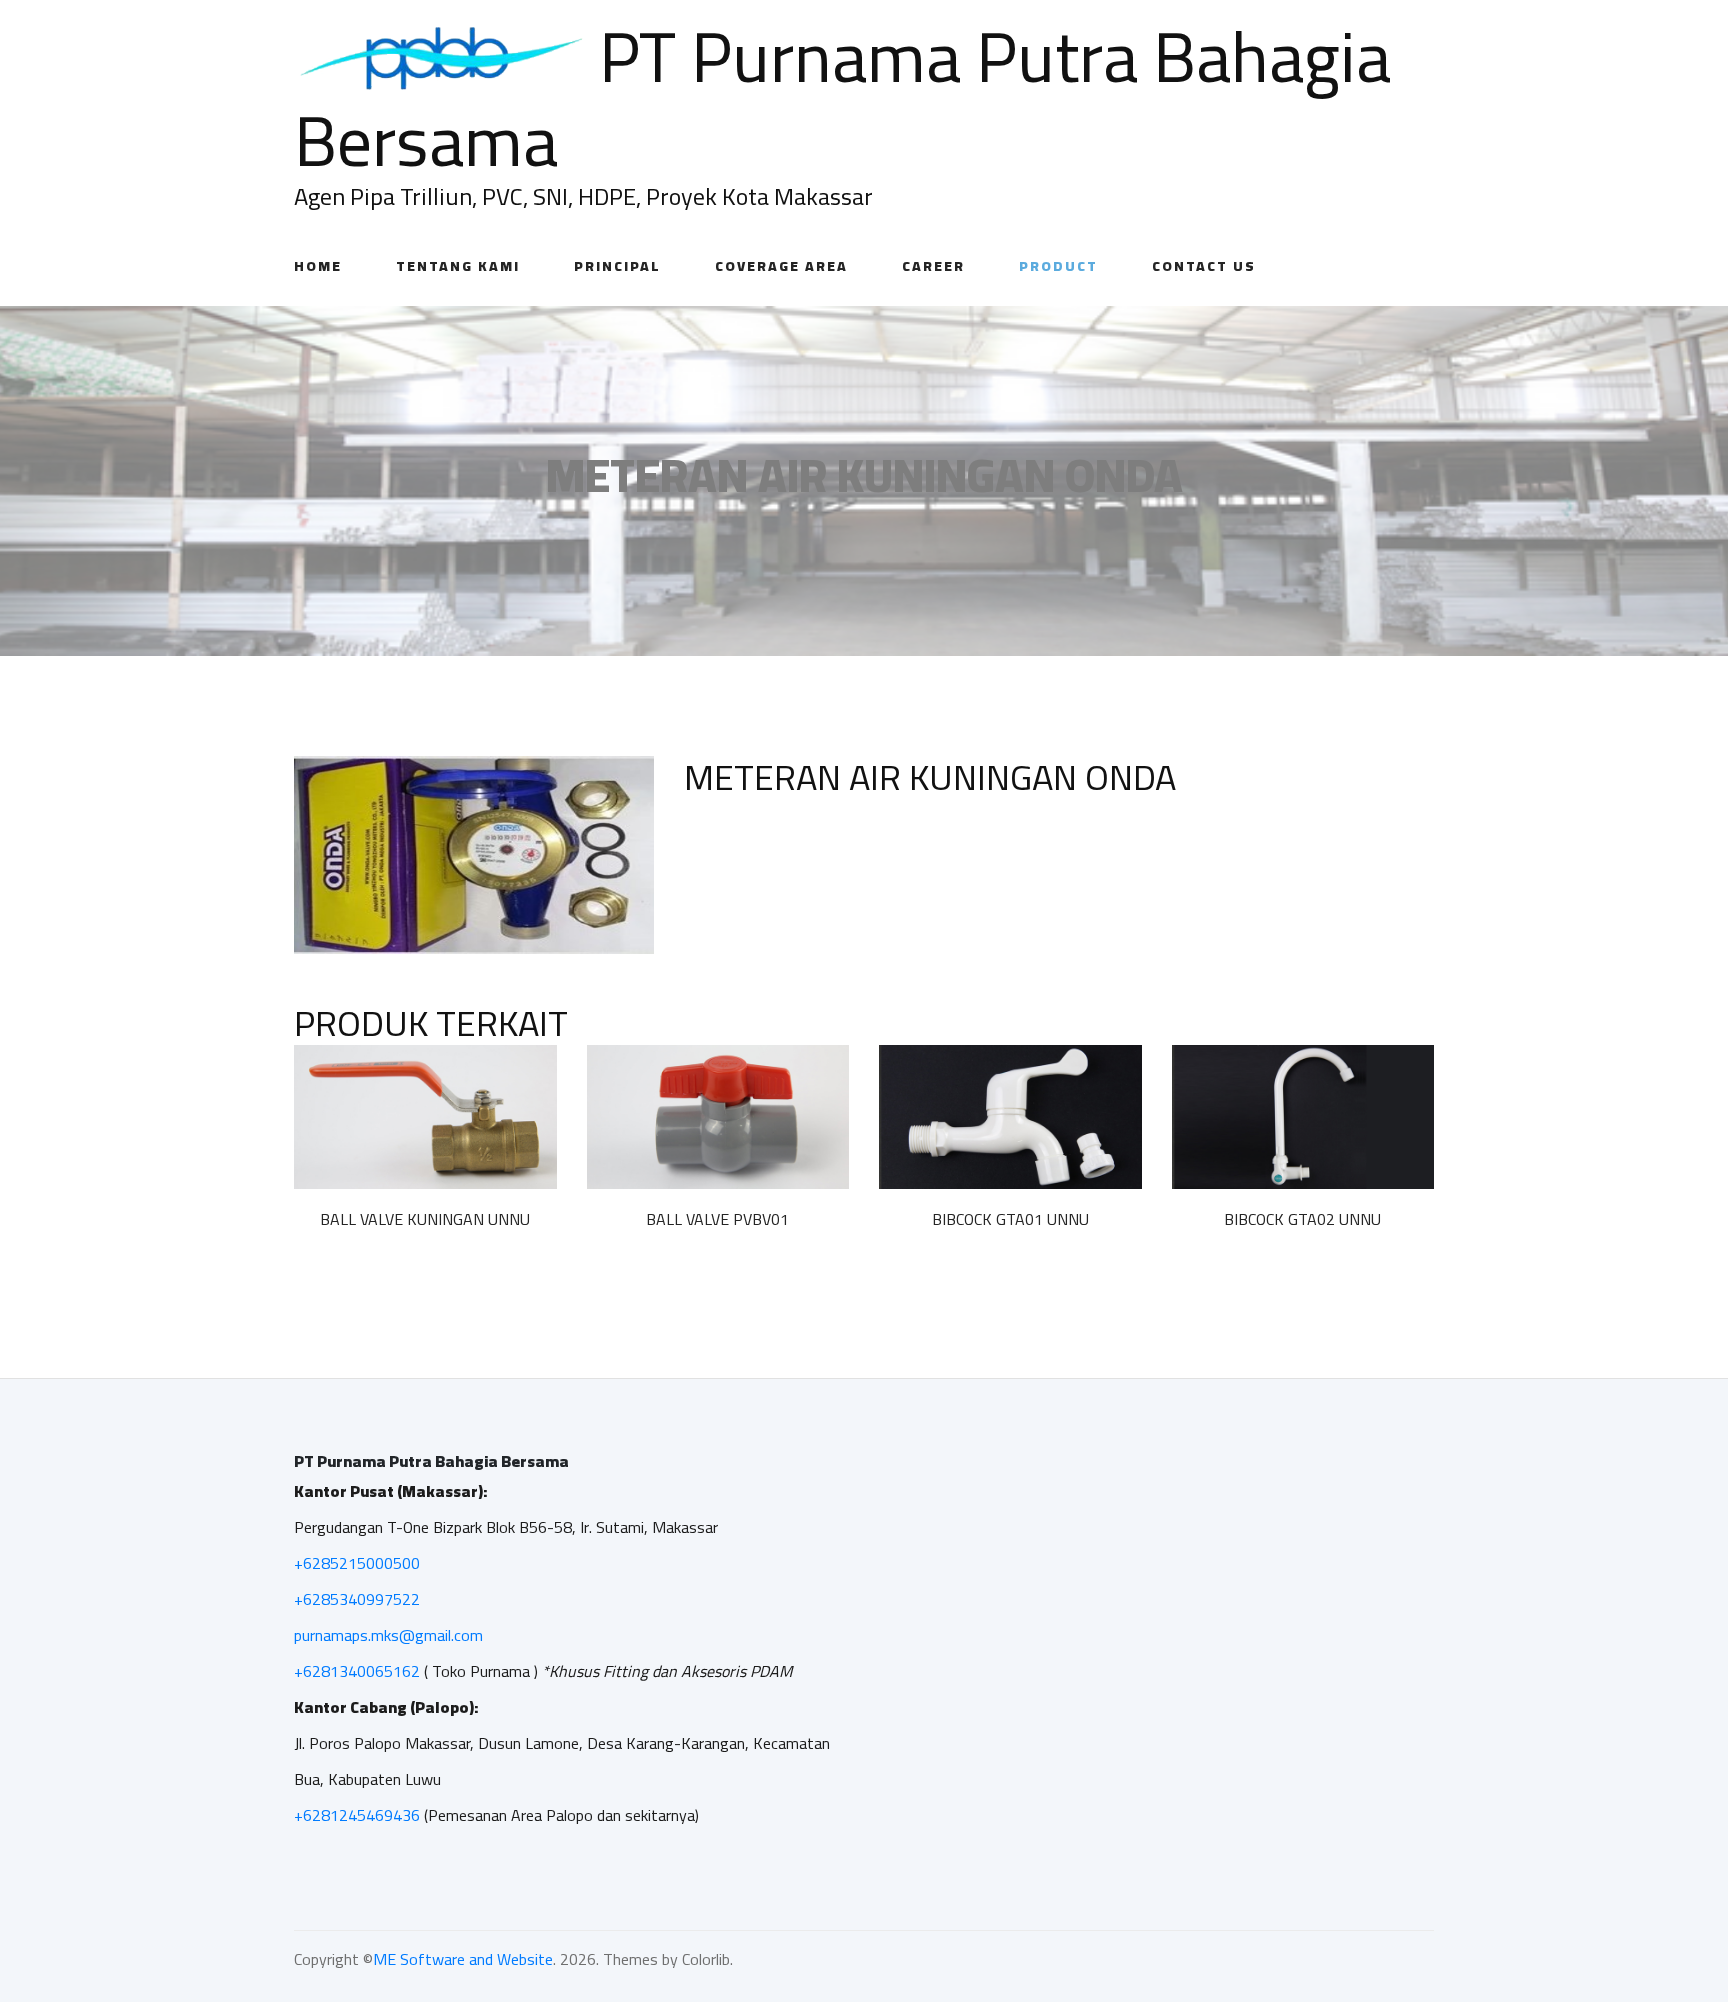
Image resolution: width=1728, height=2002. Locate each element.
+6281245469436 (357, 1815)
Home (318, 266)
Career (933, 266)
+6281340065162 (357, 1671)
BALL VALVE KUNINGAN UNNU (425, 1219)
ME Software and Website (463, 1959)
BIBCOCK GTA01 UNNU (1010, 1219)
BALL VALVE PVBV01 (717, 1219)
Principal (617, 266)
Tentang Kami (458, 266)
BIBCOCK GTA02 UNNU (1302, 1219)
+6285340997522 (357, 1599)
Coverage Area (781, 266)
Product (1058, 266)
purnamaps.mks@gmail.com (388, 1635)
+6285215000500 (357, 1563)
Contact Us (1204, 266)
